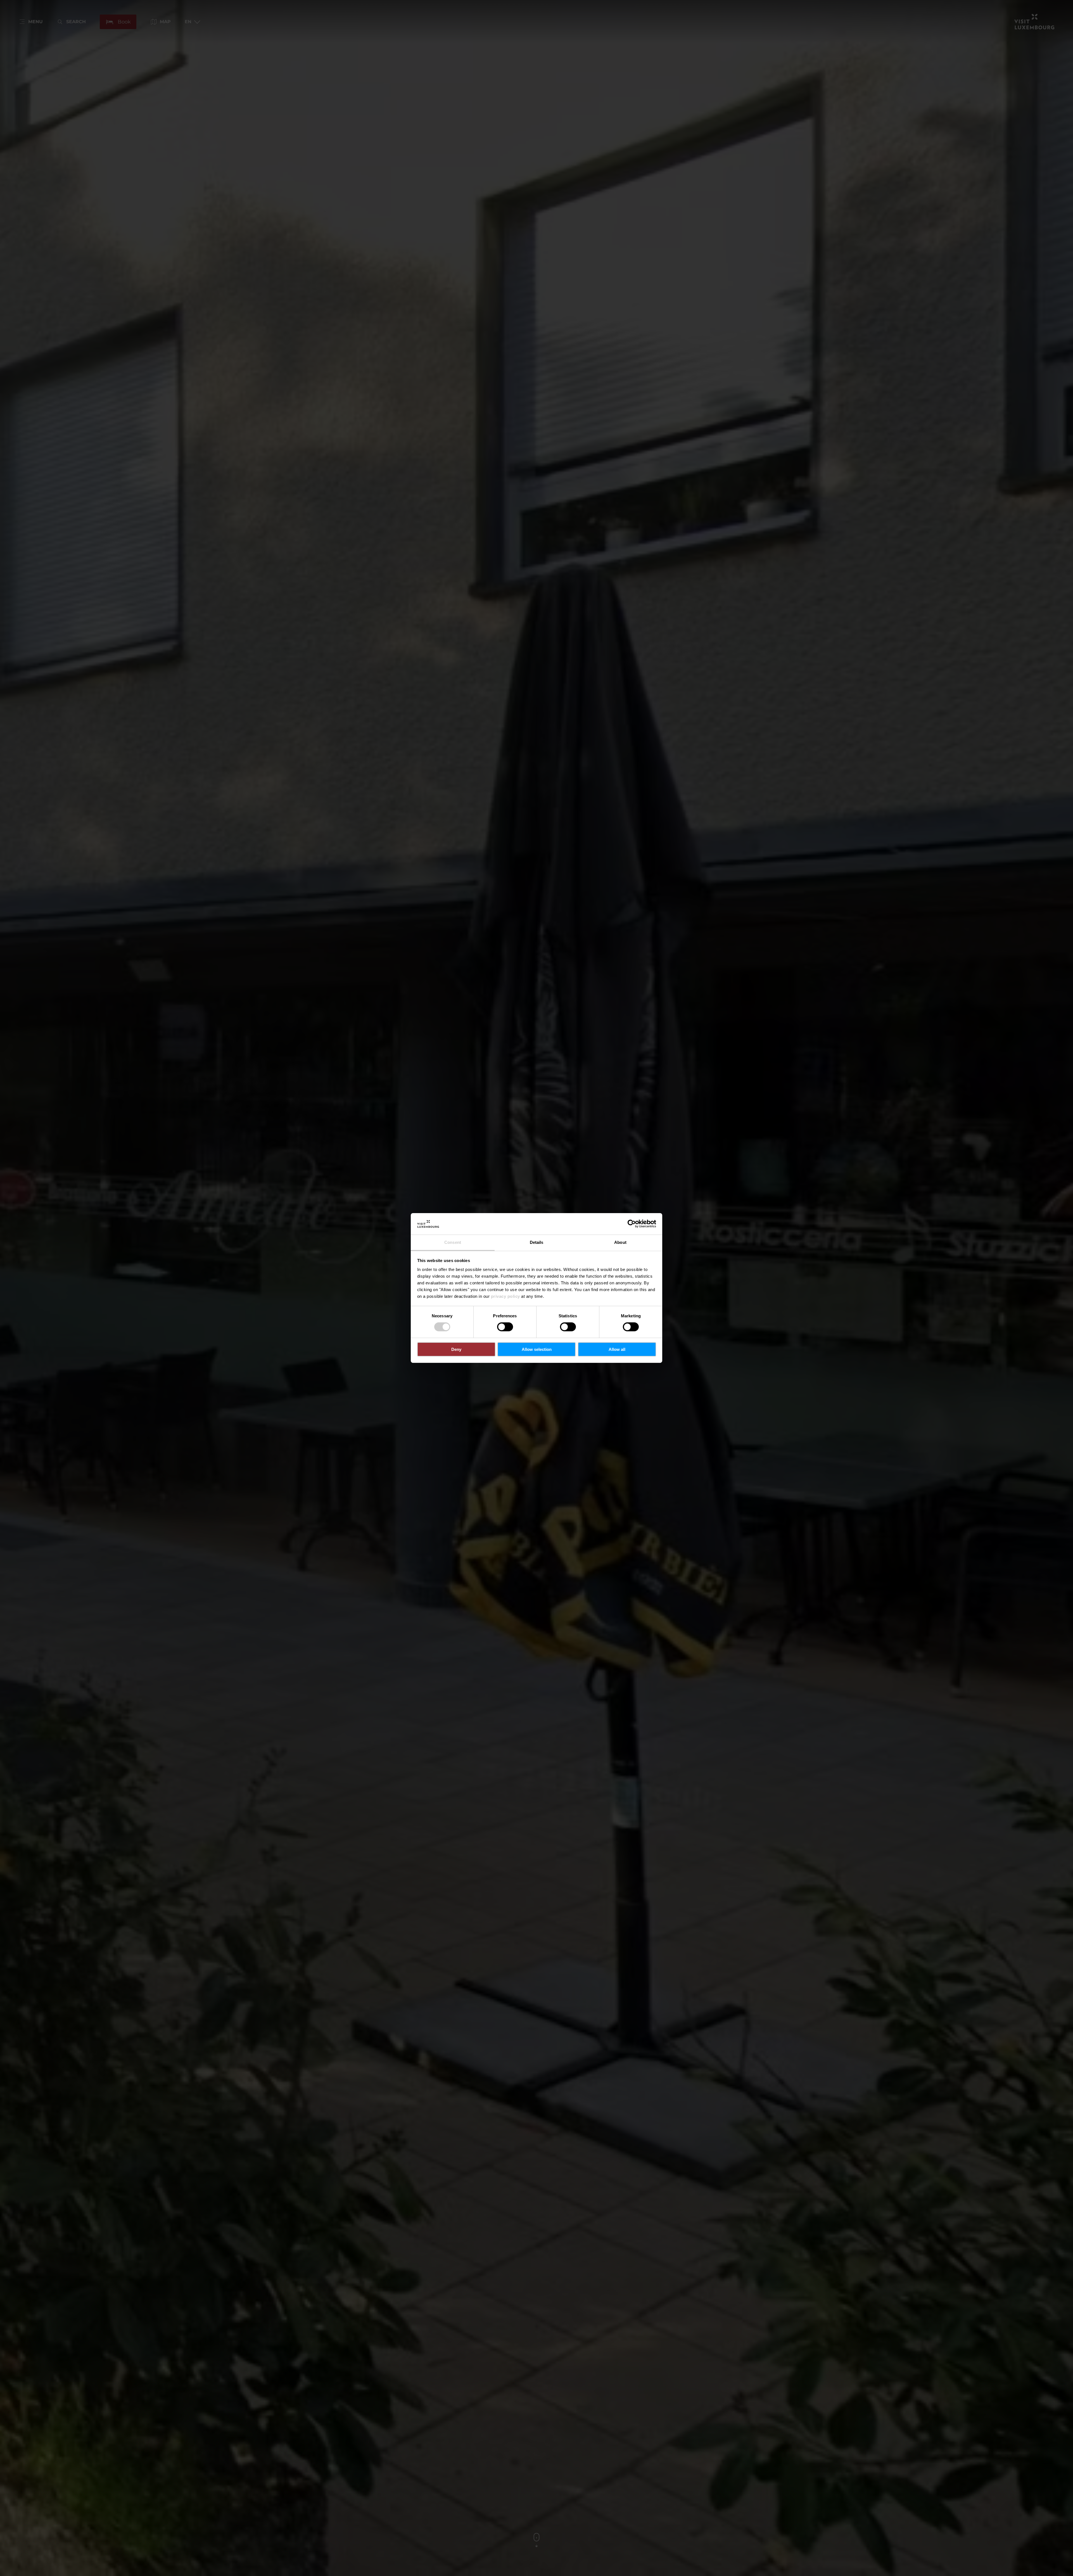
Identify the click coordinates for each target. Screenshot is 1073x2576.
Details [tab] (537, 1242)
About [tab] (620, 1242)
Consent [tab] (453, 1242)
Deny (456, 1349)
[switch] (505, 1327)
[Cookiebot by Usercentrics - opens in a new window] (632, 1224)
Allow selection (537, 1349)
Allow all (617, 1349)
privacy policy (505, 1296)
